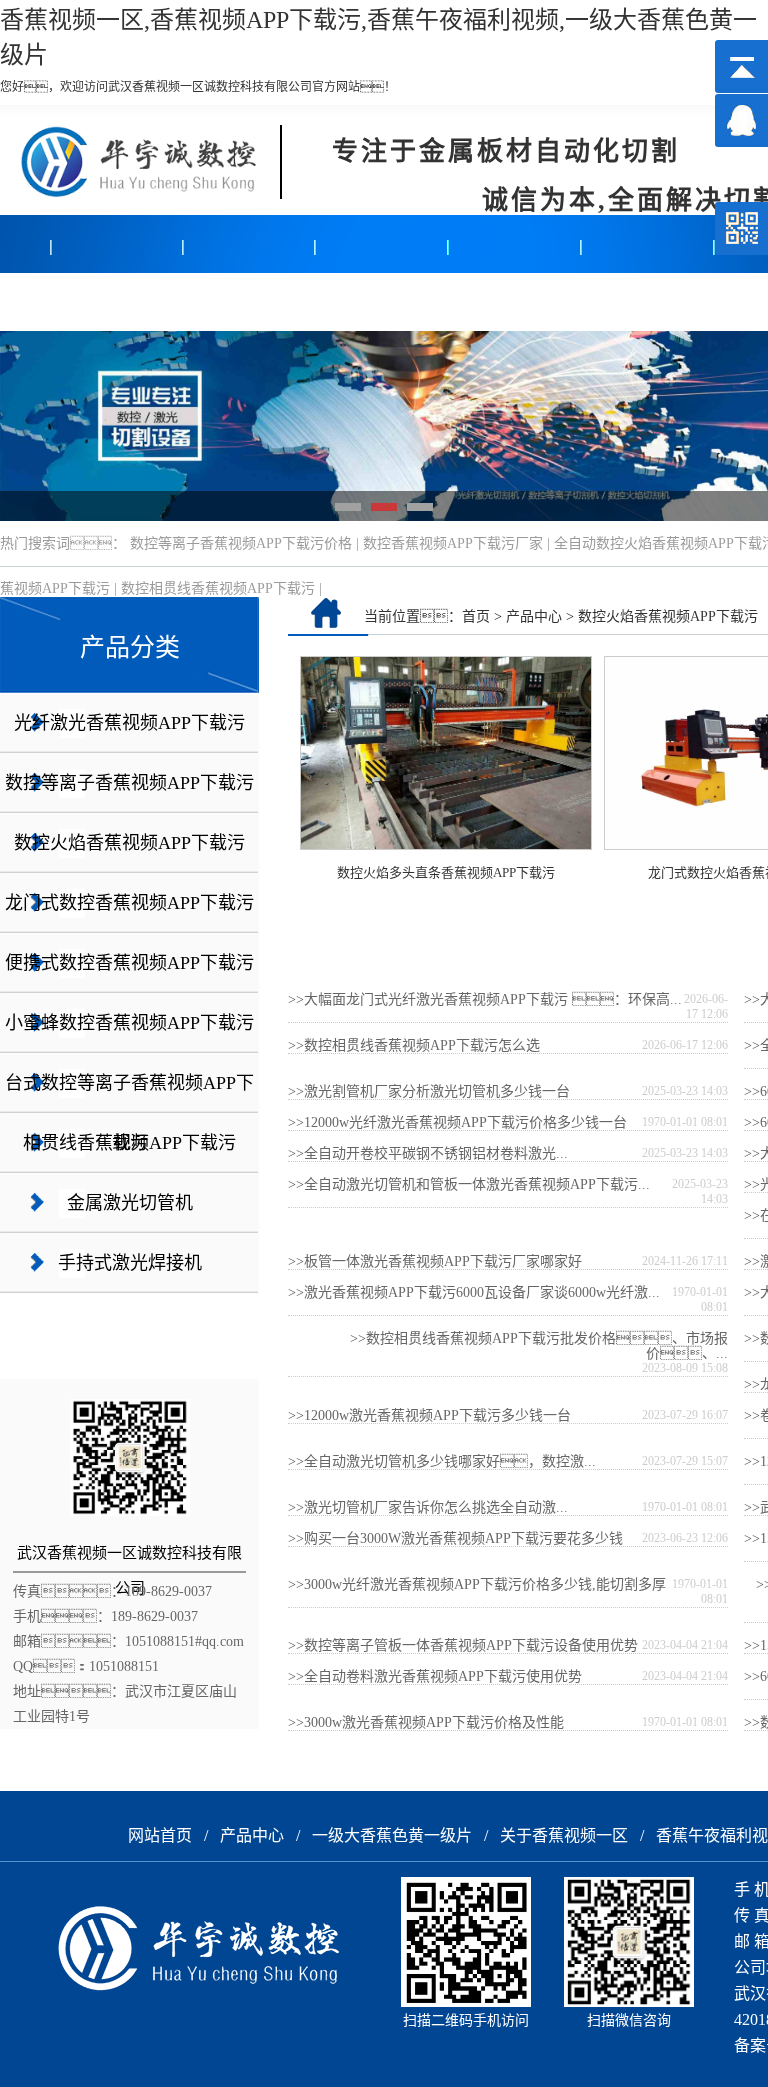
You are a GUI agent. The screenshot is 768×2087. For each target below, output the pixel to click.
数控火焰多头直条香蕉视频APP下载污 (446, 872)
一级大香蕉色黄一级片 (392, 1835)
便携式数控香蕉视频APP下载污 (129, 963)
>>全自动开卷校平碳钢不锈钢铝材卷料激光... (428, 1153)
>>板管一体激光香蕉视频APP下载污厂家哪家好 (435, 1261)
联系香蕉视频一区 (599, 301)
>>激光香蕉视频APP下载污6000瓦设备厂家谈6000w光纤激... (474, 1292)
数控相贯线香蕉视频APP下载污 (218, 588)
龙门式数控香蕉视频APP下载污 (129, 903)
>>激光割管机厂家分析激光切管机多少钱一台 (429, 1091)
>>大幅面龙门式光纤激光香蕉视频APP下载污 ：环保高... (485, 999)
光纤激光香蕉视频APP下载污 (129, 723)
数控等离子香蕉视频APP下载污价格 (241, 543)
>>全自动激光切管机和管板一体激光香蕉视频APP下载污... (469, 1184)
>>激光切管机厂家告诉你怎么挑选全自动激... (428, 1507)
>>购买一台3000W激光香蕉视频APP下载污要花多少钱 (455, 1538)
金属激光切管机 (130, 1203)
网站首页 (160, 1835)
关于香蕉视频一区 (333, 301)
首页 (476, 616)
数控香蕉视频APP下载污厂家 (453, 543)
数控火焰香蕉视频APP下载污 (129, 843)
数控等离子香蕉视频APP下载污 (129, 783)
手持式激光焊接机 (130, 1263)
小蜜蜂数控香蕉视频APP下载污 (129, 1023)
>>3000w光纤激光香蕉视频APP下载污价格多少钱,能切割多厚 (477, 1584)
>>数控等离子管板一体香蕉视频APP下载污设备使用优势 (463, 1645)
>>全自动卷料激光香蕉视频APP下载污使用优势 (435, 1676)
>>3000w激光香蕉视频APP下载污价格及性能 (426, 1722)
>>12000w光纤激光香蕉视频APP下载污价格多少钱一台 (457, 1122)
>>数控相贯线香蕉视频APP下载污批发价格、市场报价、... (539, 1346)
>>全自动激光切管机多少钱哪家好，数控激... (442, 1461)
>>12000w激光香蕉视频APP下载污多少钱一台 (429, 1415)
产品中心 (67, 301)
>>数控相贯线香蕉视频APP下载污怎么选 (414, 1045)
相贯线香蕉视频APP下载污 (129, 1143)
